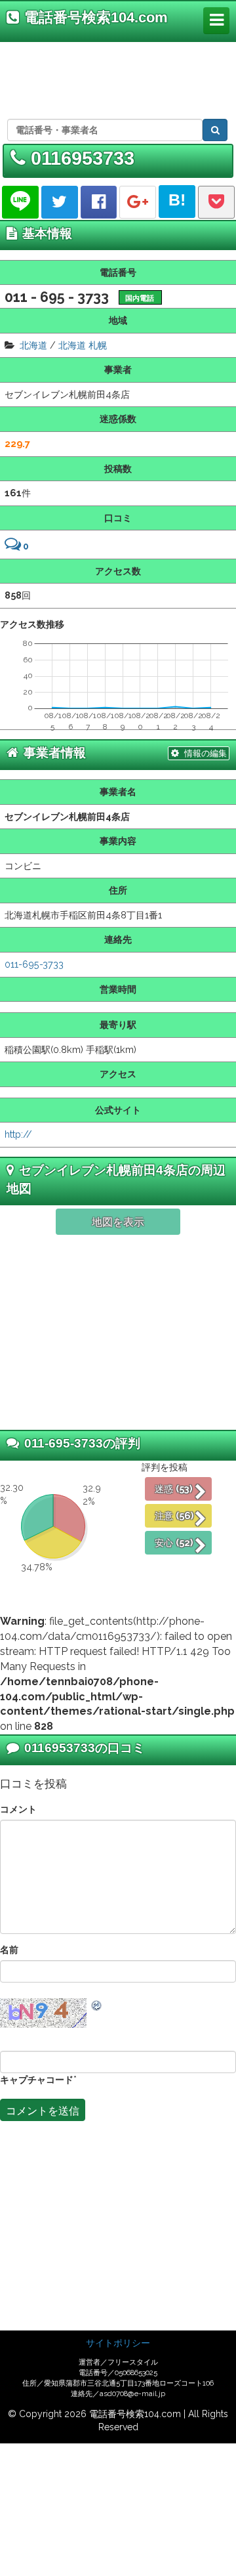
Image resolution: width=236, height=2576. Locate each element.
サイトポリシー (118, 2343)
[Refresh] (97, 2005)
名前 (9, 1949)
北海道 (33, 345)
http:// (18, 1134)
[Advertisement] (116, 78)
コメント (18, 1809)
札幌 (98, 345)
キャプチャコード (37, 2079)
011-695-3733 (34, 964)
